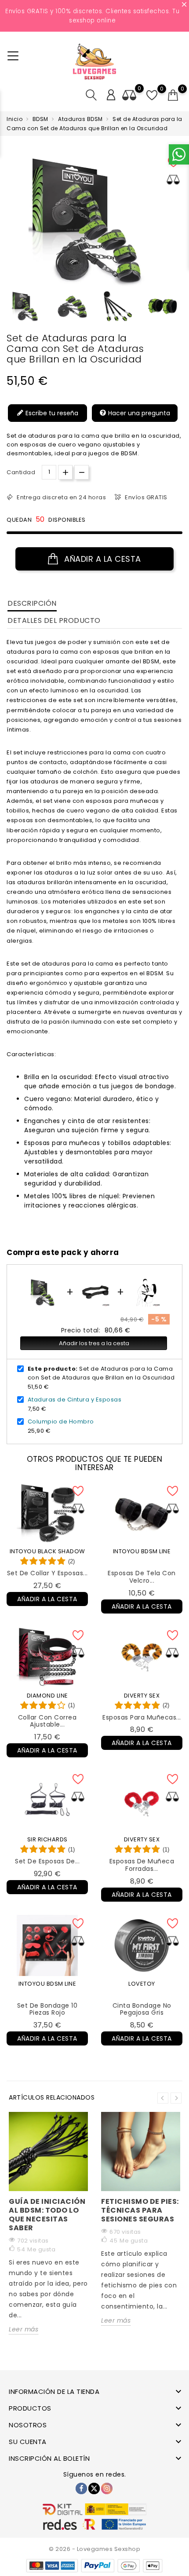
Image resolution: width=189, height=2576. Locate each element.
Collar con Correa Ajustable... (47, 1721)
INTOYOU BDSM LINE (142, 1551)
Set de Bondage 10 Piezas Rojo (47, 2009)
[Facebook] (81, 2488)
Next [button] (176, 2098)
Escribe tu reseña (51, 413)
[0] (173, 95)
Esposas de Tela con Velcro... (142, 1577)
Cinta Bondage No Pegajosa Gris (142, 2009)
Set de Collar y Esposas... (47, 1573)
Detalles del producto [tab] (54, 620)
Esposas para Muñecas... (142, 1717)
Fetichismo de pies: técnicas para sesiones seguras (140, 2210)
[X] (94, 2488)
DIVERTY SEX (142, 1696)
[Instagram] (107, 2488)
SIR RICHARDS (47, 1839)
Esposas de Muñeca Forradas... (142, 1865)
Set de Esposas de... (47, 1861)
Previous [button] (11, 309)
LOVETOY (142, 1984)
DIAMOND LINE (47, 1696)
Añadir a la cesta (102, 559)
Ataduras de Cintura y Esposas (75, 1400)
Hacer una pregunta (138, 413)
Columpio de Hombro (61, 1422)
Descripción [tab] (32, 603)
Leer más (24, 2329)
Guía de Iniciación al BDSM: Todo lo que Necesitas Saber (47, 2215)
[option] (27, 306)
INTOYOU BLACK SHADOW (47, 1551)
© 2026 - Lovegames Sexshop (94, 2549)
